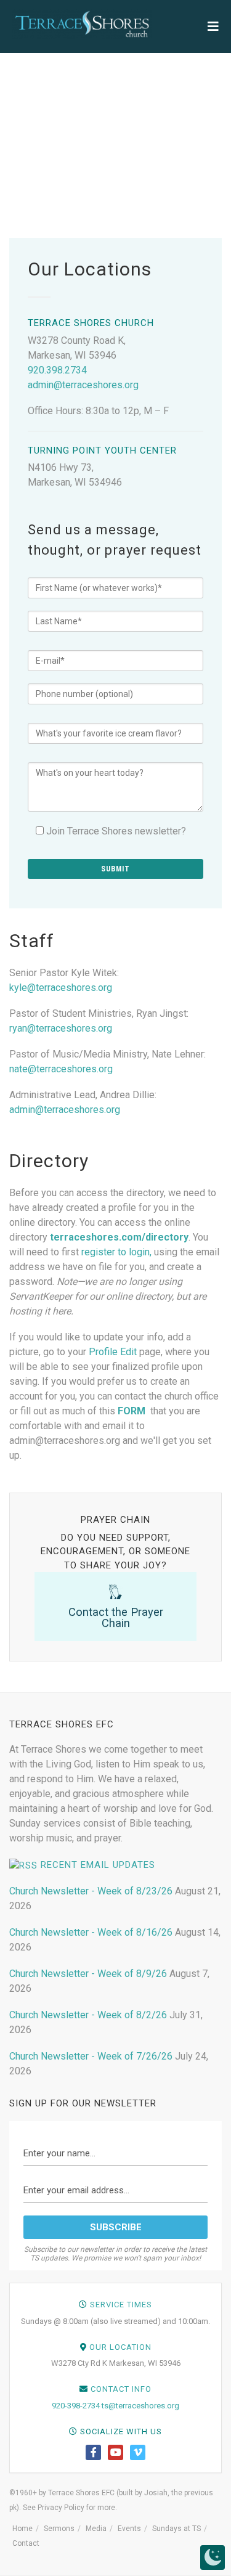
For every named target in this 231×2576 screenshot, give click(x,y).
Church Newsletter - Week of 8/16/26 (91, 1932)
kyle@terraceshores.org (61, 988)
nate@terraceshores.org (61, 1069)
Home (22, 2529)
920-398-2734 (76, 2406)
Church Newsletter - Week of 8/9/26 (88, 1974)
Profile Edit (113, 1352)
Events (129, 2529)
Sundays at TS (176, 2529)
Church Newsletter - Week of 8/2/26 (88, 2015)
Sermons (59, 2529)
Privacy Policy (61, 2508)
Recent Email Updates (98, 1865)
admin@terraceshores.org (83, 385)
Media (96, 2529)
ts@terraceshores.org (140, 2406)
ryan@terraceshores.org (61, 1028)
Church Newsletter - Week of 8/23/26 (91, 1891)
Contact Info (121, 2389)
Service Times (121, 2305)
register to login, (116, 1252)
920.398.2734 (57, 370)
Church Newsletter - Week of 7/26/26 (91, 2056)
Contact (26, 2543)
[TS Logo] (82, 24)
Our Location (120, 2347)
